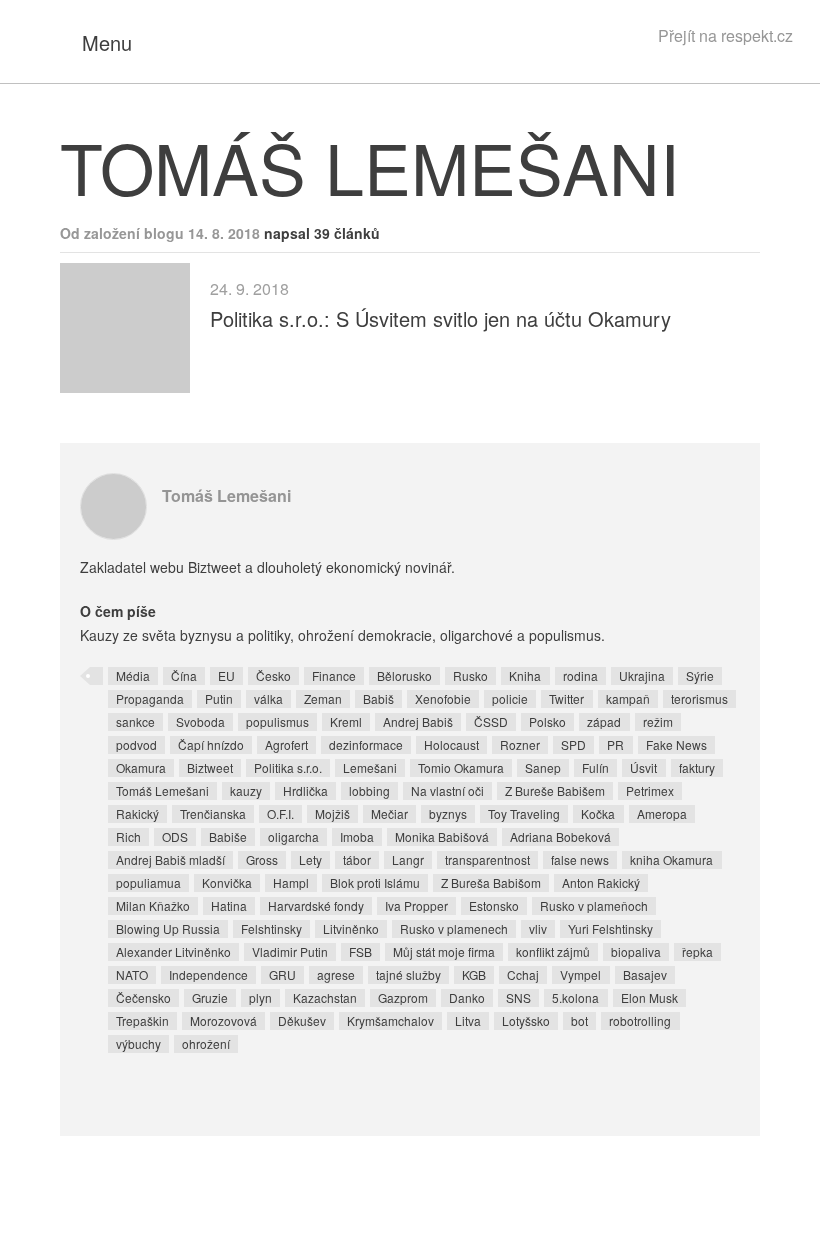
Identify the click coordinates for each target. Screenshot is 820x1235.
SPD (573, 744)
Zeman (323, 698)
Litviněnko (351, 928)
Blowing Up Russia (168, 928)
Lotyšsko (526, 1020)
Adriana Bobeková (560, 836)
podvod (136, 744)
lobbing (369, 790)
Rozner (520, 744)
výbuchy (138, 1043)
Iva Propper (416, 905)
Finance (334, 675)
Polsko (547, 721)
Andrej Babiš (418, 721)
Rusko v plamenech (454, 928)
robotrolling (640, 1020)
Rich (128, 836)
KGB (474, 974)
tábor (357, 859)
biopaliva (636, 951)
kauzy (246, 790)
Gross (262, 859)
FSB (360, 951)
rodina (580, 675)
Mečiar (389, 813)
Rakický (137, 813)
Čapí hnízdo (211, 744)
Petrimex (650, 790)
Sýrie (700, 675)
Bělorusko (404, 675)
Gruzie (210, 997)
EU (226, 675)
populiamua (148, 882)
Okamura (141, 767)
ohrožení (206, 1043)
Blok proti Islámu (375, 882)
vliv (538, 928)
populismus (277, 721)
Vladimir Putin (290, 951)
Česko (273, 675)
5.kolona (575, 997)
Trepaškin (142, 1020)
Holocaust (451, 744)
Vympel (580, 974)
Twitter (566, 698)
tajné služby (408, 974)
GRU (282, 974)
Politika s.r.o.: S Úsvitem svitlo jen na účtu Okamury (440, 318)
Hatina (229, 905)
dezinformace (366, 744)
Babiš (378, 698)
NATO (132, 974)
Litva (468, 1020)
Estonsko (494, 905)
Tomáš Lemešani (226, 495)
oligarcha (293, 836)
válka (268, 698)
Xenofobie (443, 698)
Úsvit (643, 767)
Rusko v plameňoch (594, 905)
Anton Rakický (601, 882)
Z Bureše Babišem (555, 790)
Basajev (645, 974)
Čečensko (143, 997)
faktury (697, 767)
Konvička (227, 882)
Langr (408, 859)
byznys (448, 813)
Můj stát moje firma (444, 951)
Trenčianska (213, 813)
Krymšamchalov (390, 1020)
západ (604, 721)
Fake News (676, 744)
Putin (219, 698)
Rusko (470, 675)
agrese (336, 974)
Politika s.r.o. (288, 767)
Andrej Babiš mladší (170, 859)
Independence (208, 974)
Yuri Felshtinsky (610, 928)
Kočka (598, 813)
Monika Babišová (442, 836)
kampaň (628, 698)
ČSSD (491, 721)
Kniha (525, 675)
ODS (175, 836)
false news (580, 859)
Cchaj (523, 974)
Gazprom (403, 997)
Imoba (357, 836)
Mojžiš (332, 813)
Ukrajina (642, 675)
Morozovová (223, 1020)
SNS (518, 997)
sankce (135, 721)
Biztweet (210, 767)
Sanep (543, 767)
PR (615, 744)
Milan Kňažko (153, 905)
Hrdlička (305, 790)
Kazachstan (325, 997)
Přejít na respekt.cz (725, 35)
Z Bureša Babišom (491, 882)
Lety (310, 859)
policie (510, 698)
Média (133, 675)
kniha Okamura (671, 859)
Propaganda (150, 698)
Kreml (346, 721)
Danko (467, 997)
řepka (697, 951)
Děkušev (302, 1020)
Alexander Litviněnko (173, 951)
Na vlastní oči (447, 790)
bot (579, 1020)
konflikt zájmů (553, 951)
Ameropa (662, 813)
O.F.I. (280, 813)
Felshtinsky (271, 928)
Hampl (291, 882)
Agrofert (286, 744)
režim (658, 721)
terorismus (699, 698)
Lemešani (370, 767)
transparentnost (487, 859)
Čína (184, 675)
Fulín (595, 767)
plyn (260, 997)
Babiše (228, 836)
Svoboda (200, 721)
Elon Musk (649, 997)
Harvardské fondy (316, 905)
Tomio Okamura (461, 767)
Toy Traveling (524, 813)
